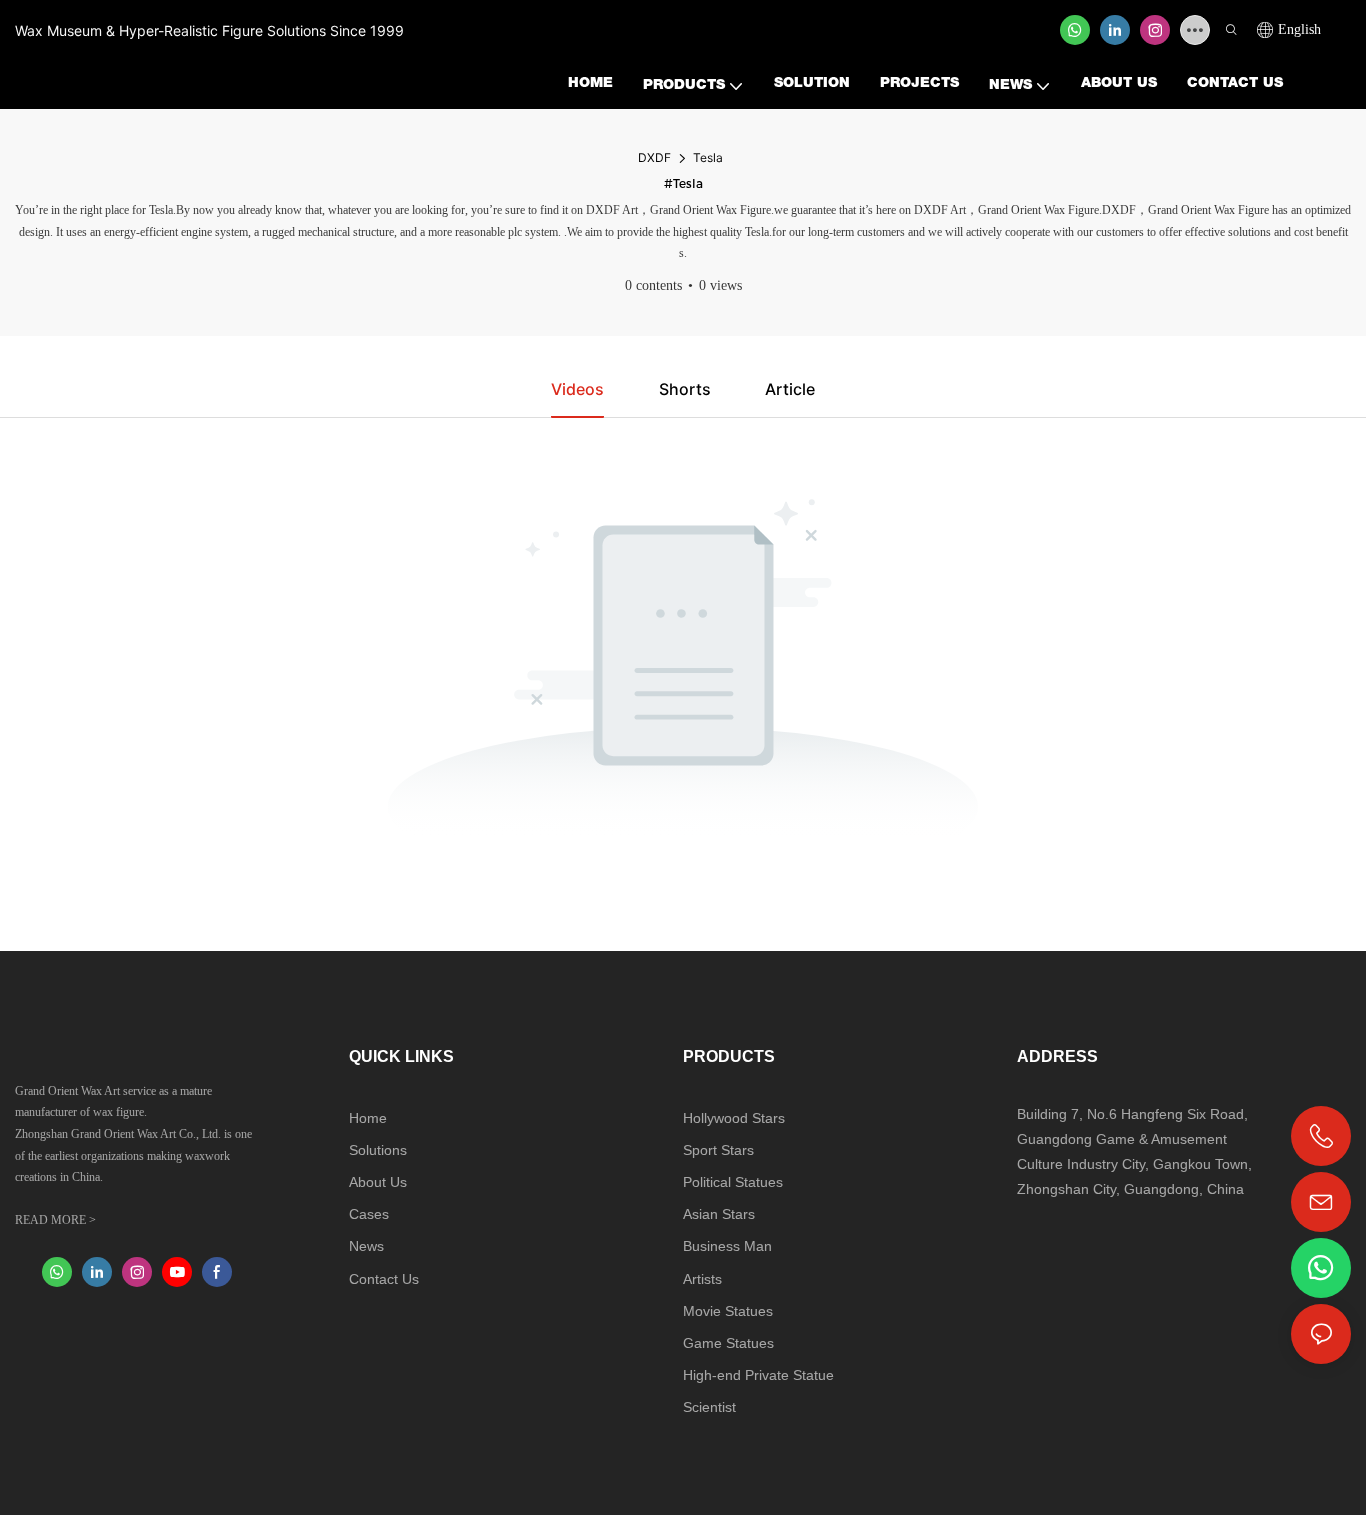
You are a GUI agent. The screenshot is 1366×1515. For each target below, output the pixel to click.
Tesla (708, 157)
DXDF (654, 157)
